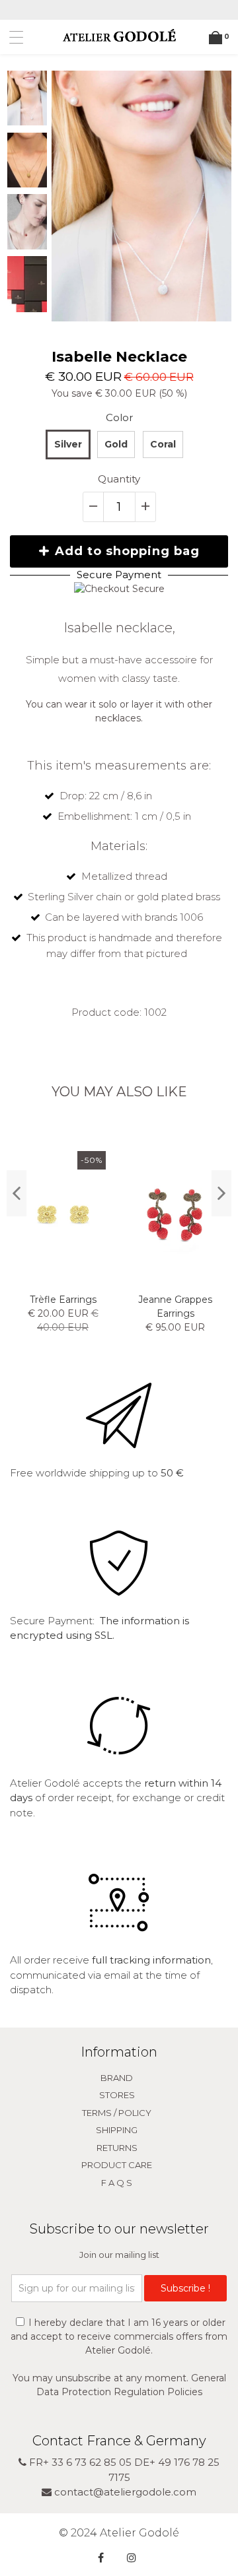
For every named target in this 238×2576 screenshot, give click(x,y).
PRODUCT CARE (117, 2165)
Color (119, 417)
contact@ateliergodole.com (124, 2492)
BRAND (117, 2078)
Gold (116, 444)
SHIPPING (117, 2130)
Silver (68, 444)
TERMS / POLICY (117, 2113)
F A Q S (117, 2183)
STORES (117, 2095)
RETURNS (117, 2148)
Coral (163, 444)
